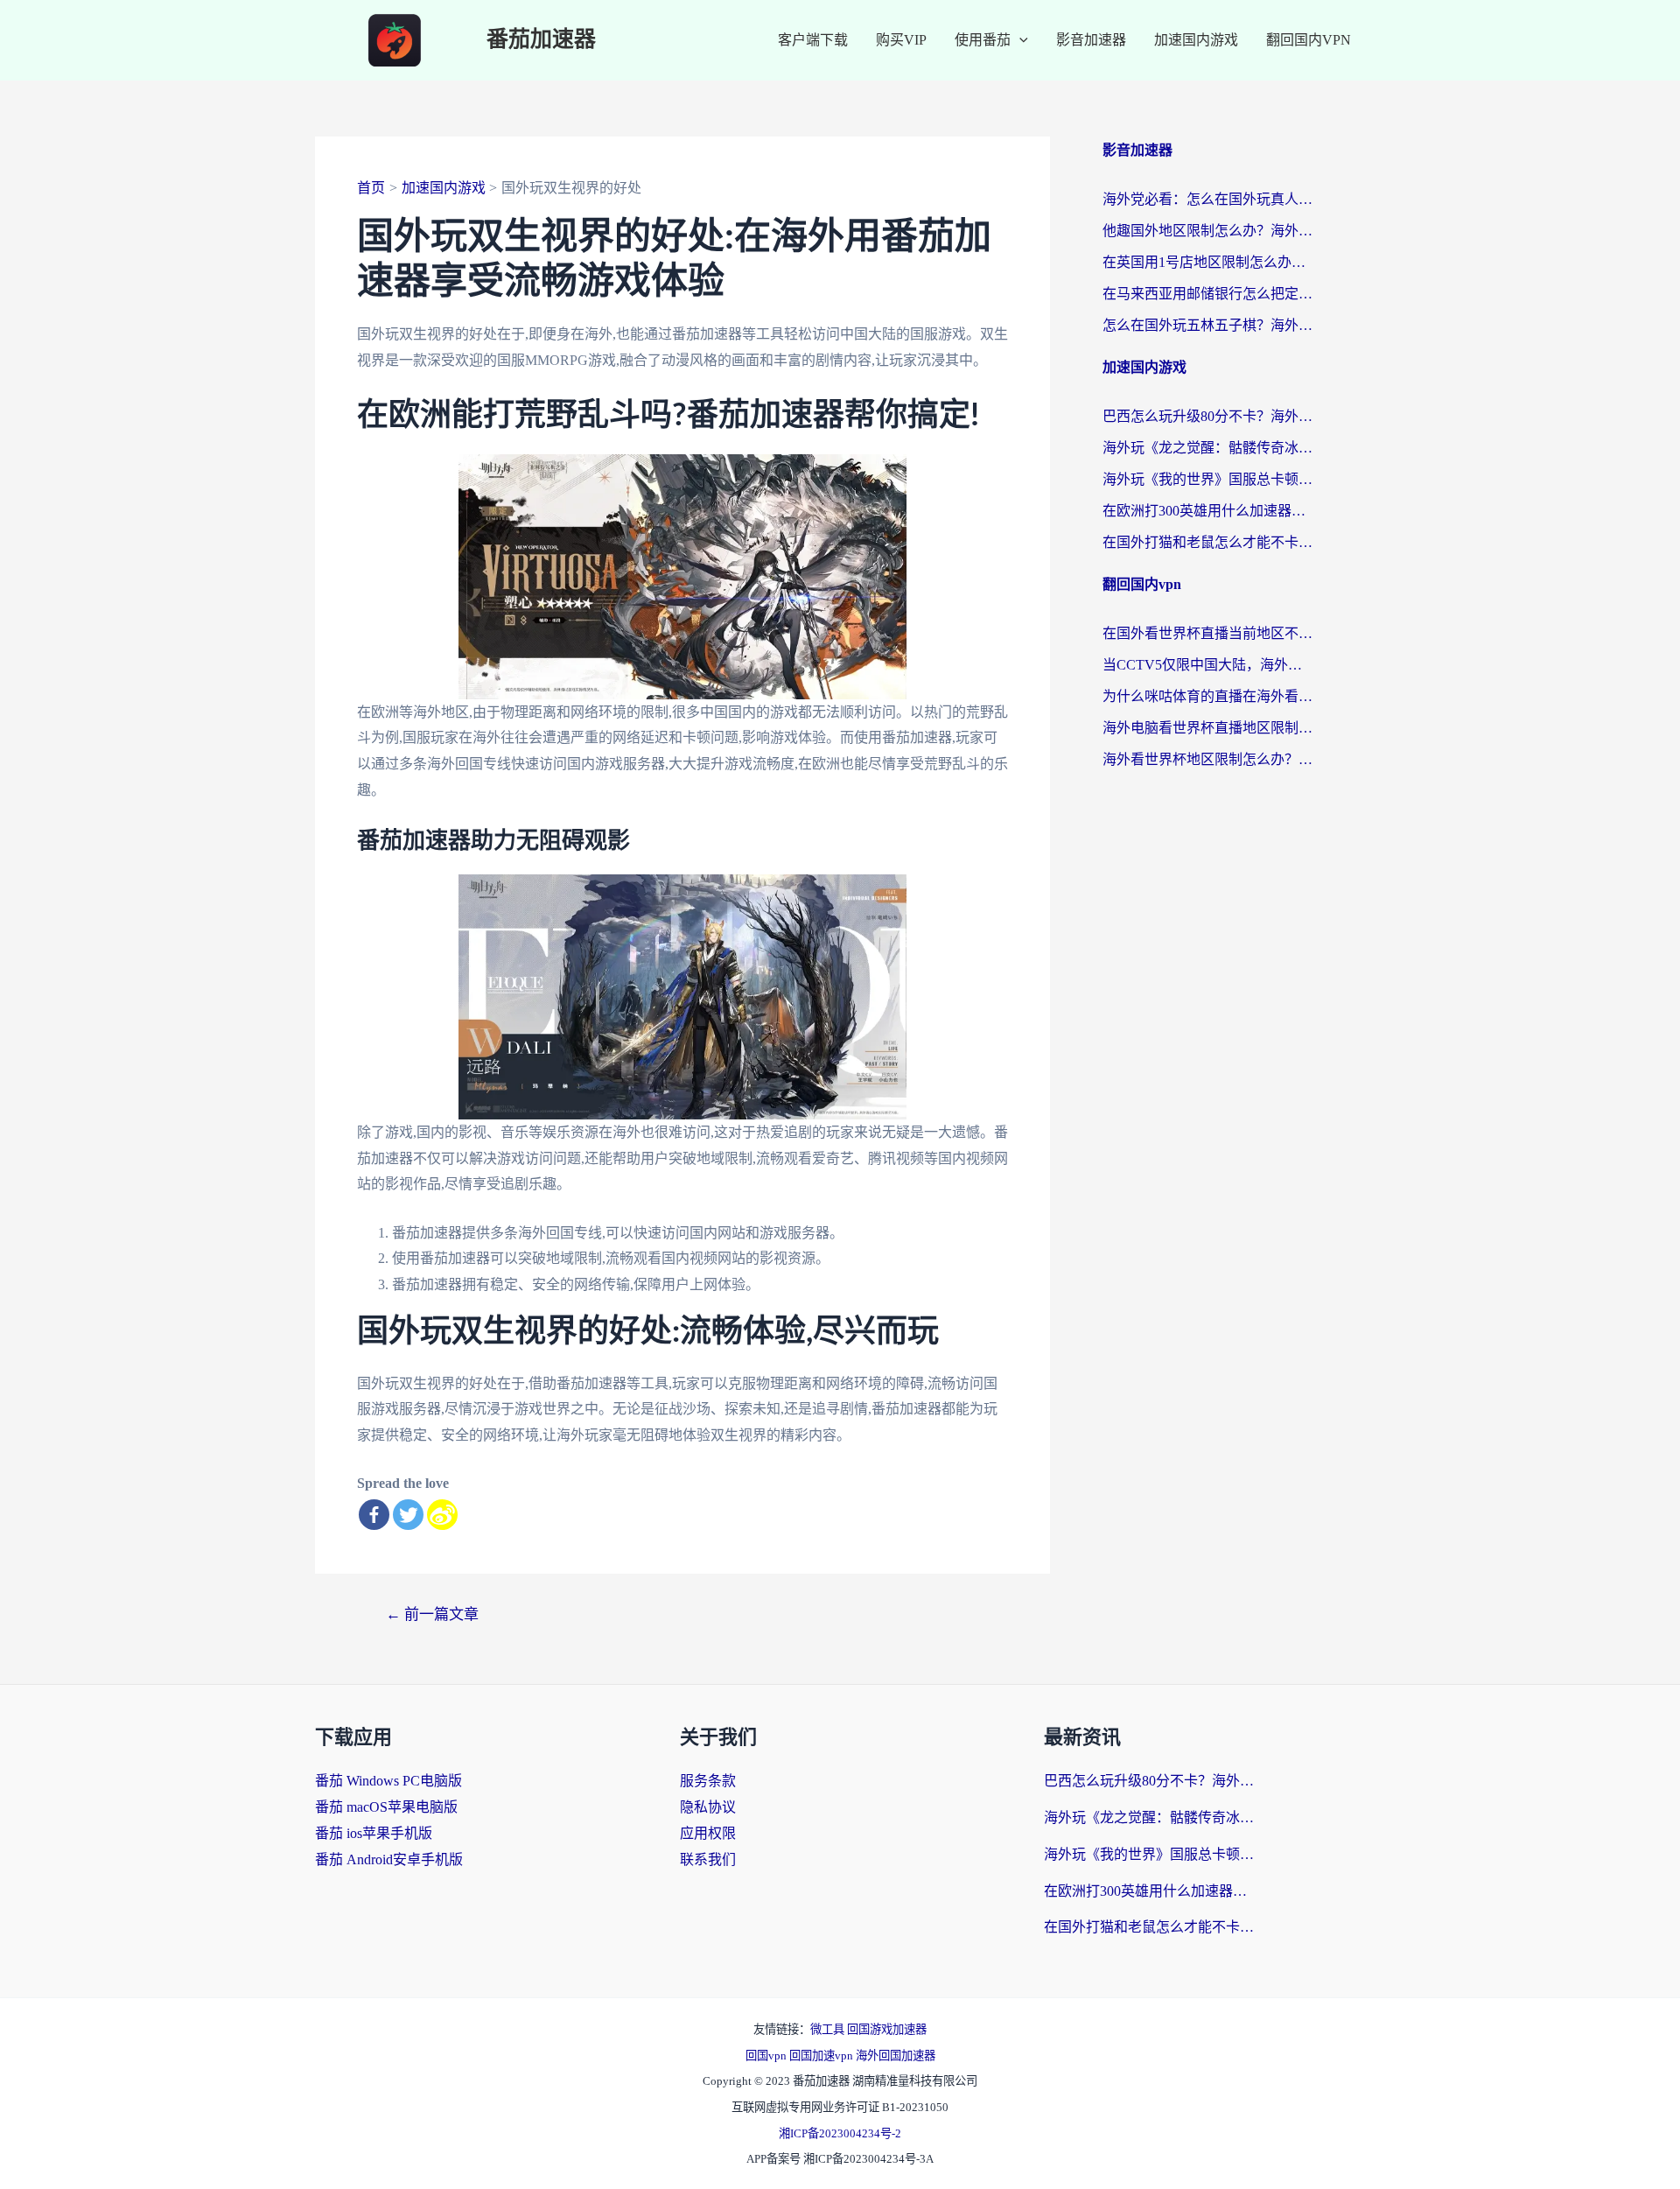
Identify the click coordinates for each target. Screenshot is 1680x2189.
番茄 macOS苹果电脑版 (386, 1807)
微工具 (829, 2029)
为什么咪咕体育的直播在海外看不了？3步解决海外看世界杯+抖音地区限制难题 (1207, 696)
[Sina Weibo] (442, 1515)
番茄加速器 (541, 40)
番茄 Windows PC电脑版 (388, 1781)
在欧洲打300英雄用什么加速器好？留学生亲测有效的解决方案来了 (1207, 511)
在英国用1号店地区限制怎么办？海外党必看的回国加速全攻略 (1207, 262)
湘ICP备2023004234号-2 (840, 2133)
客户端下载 (813, 40)
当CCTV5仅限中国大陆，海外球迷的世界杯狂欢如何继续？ (1207, 665)
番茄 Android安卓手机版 (389, 1859)
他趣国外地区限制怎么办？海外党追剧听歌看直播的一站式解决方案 (1207, 231)
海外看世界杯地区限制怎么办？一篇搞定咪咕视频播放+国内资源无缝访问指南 (1207, 759)
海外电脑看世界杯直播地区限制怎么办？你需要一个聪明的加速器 (1207, 728)
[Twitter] (408, 1515)
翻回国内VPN (1309, 40)
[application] (1019, 40)
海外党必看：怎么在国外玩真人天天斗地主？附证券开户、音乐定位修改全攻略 (1207, 199)
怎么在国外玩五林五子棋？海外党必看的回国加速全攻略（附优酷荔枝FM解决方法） (1207, 325)
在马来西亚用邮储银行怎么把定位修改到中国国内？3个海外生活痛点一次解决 (1207, 294)
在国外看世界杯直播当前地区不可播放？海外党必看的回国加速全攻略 (1207, 633)
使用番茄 (983, 40)
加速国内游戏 (1196, 40)
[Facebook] (374, 1515)
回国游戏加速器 (887, 2029)
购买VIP (901, 40)
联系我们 (708, 1859)
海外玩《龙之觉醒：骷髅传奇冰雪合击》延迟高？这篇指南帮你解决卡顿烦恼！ (1207, 448)
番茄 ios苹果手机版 (374, 1833)
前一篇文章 (432, 1614)
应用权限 (708, 1833)
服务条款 (708, 1781)
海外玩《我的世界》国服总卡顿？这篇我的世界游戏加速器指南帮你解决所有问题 (1207, 479)
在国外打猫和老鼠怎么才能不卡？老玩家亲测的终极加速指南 (1207, 542)
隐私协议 (708, 1807)
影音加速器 (1091, 40)
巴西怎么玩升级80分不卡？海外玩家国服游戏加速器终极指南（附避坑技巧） (1207, 416)
